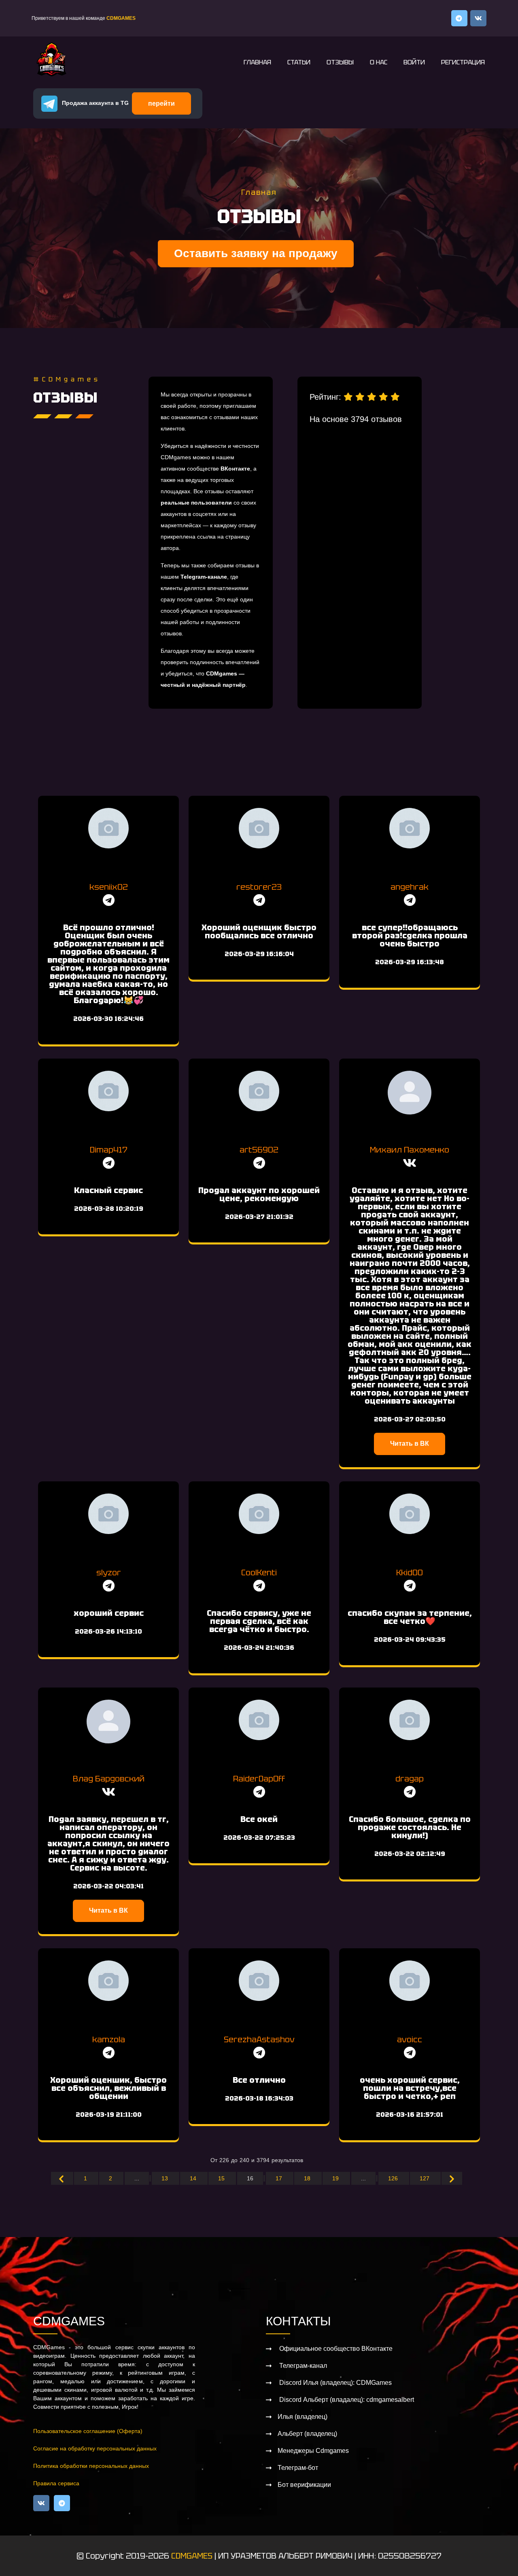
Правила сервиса (56, 2483)
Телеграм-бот (298, 2468)
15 (222, 2178)
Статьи (299, 62)
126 (394, 2178)
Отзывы (340, 62)
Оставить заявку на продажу (256, 253)
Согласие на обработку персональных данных (95, 2448)
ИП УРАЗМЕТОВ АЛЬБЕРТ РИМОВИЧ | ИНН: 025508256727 (330, 2556)
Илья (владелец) (303, 2417)
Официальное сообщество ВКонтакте (335, 2349)
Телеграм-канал (302, 2366)
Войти (414, 62)
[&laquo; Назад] (62, 2178)
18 (308, 2178)
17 (280, 2178)
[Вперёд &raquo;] (452, 2178)
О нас (379, 62)
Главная (257, 62)
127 (425, 2178)
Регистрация (463, 62)
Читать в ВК (410, 1444)
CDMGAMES (192, 2556)
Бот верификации (304, 2485)
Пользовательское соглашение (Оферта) (88, 2431)
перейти (161, 103)
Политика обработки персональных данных (91, 2466)
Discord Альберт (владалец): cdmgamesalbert (346, 2400)
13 (166, 2178)
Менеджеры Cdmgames (313, 2451)
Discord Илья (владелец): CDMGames (335, 2383)
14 (194, 2178)
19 (336, 2178)
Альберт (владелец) (307, 2434)
